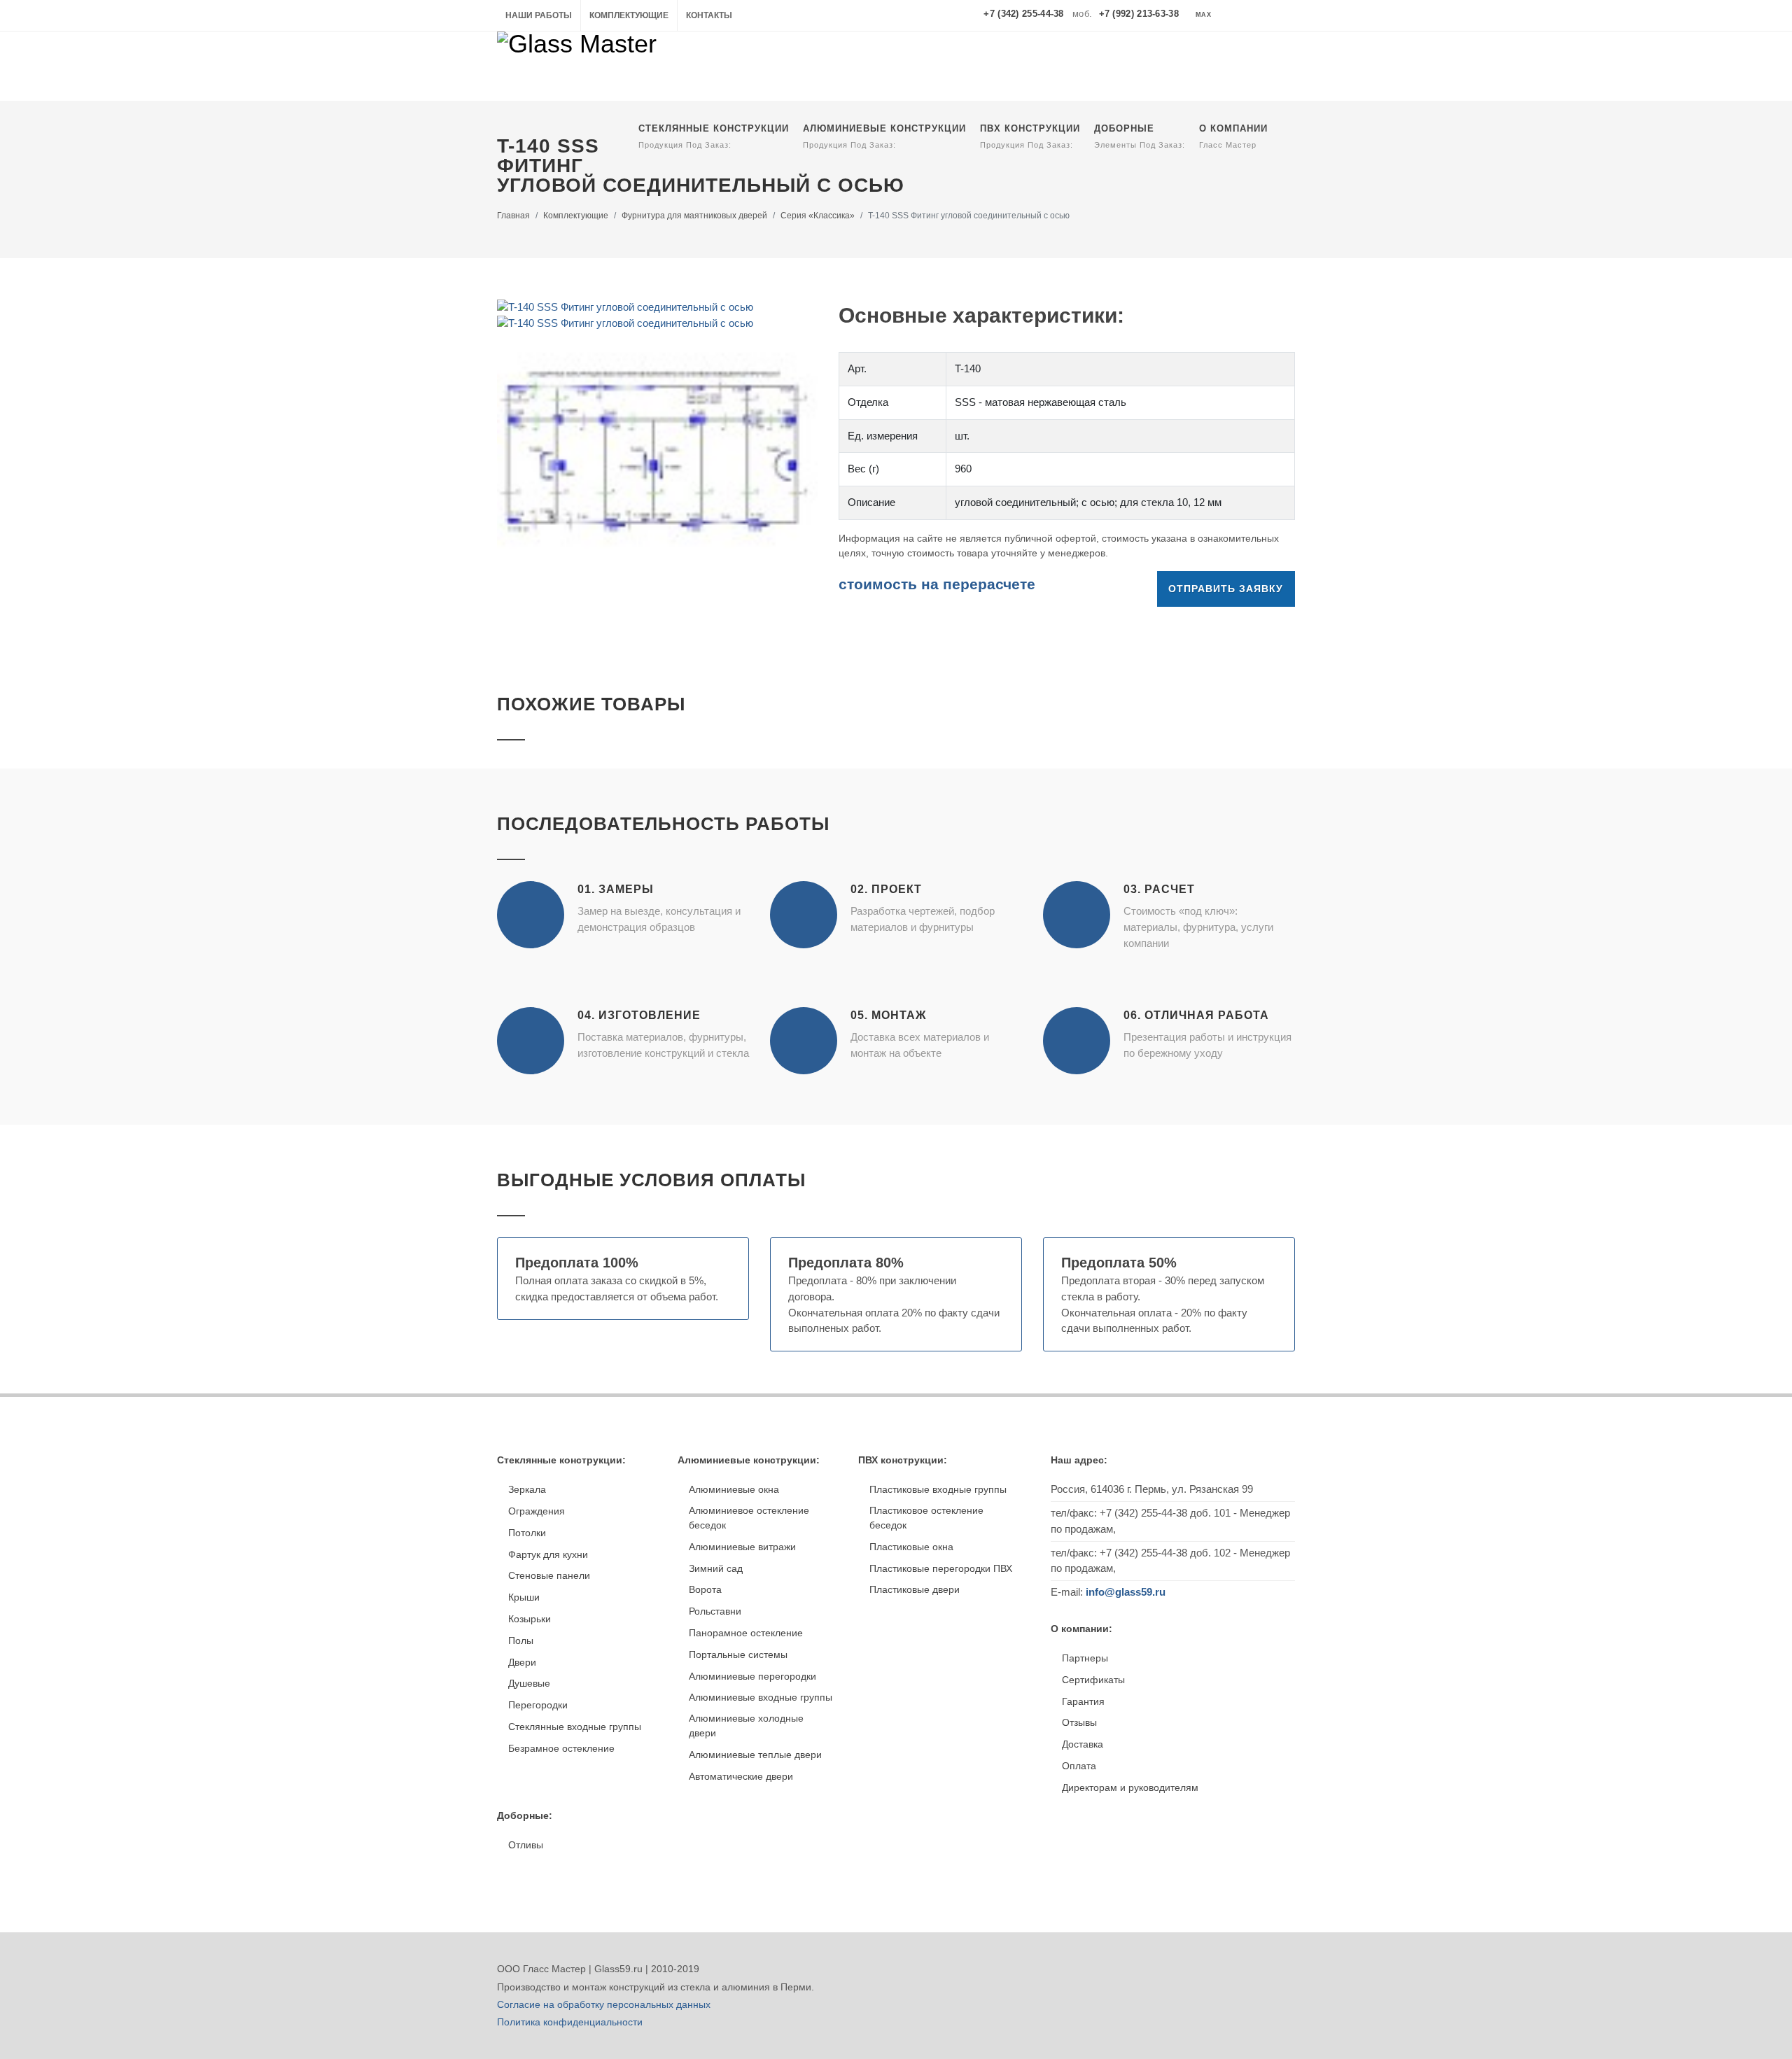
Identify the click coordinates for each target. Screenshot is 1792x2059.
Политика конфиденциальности (570, 2022)
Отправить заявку (1226, 589)
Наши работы (539, 15)
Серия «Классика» (818, 216)
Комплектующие (629, 15)
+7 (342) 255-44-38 (1023, 14)
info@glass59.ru (1126, 1592)
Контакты (709, 15)
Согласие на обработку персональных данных (604, 2004)
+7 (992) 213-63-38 (1139, 14)
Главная (513, 216)
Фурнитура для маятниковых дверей (694, 216)
